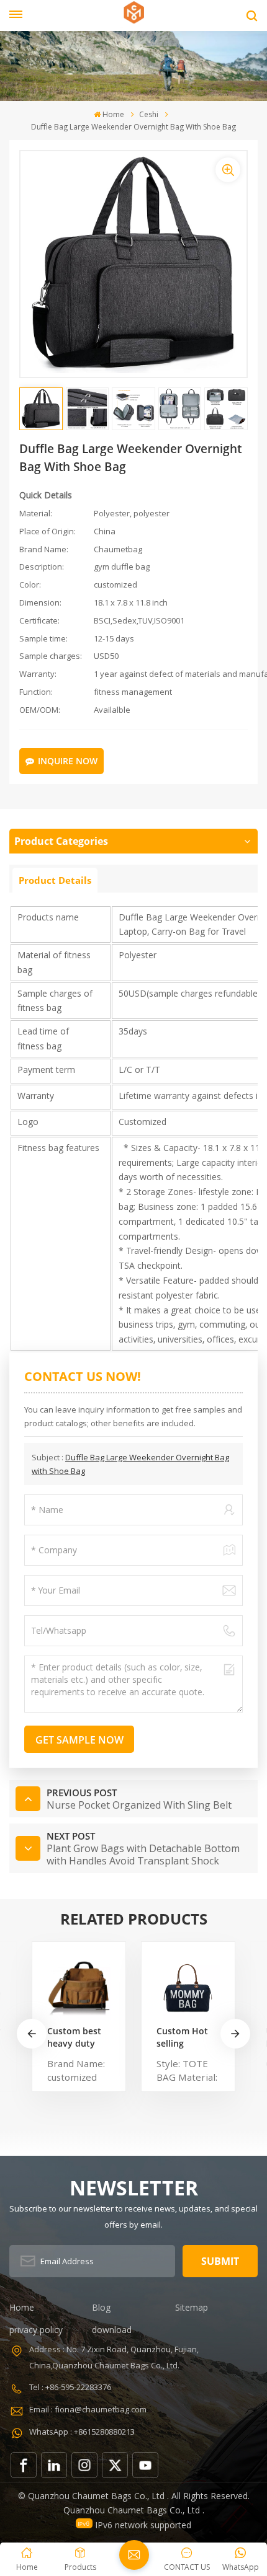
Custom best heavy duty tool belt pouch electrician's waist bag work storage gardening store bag (75, 2037)
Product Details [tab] (55, 880)
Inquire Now (68, 761)
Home (113, 114)
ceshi (149, 114)
